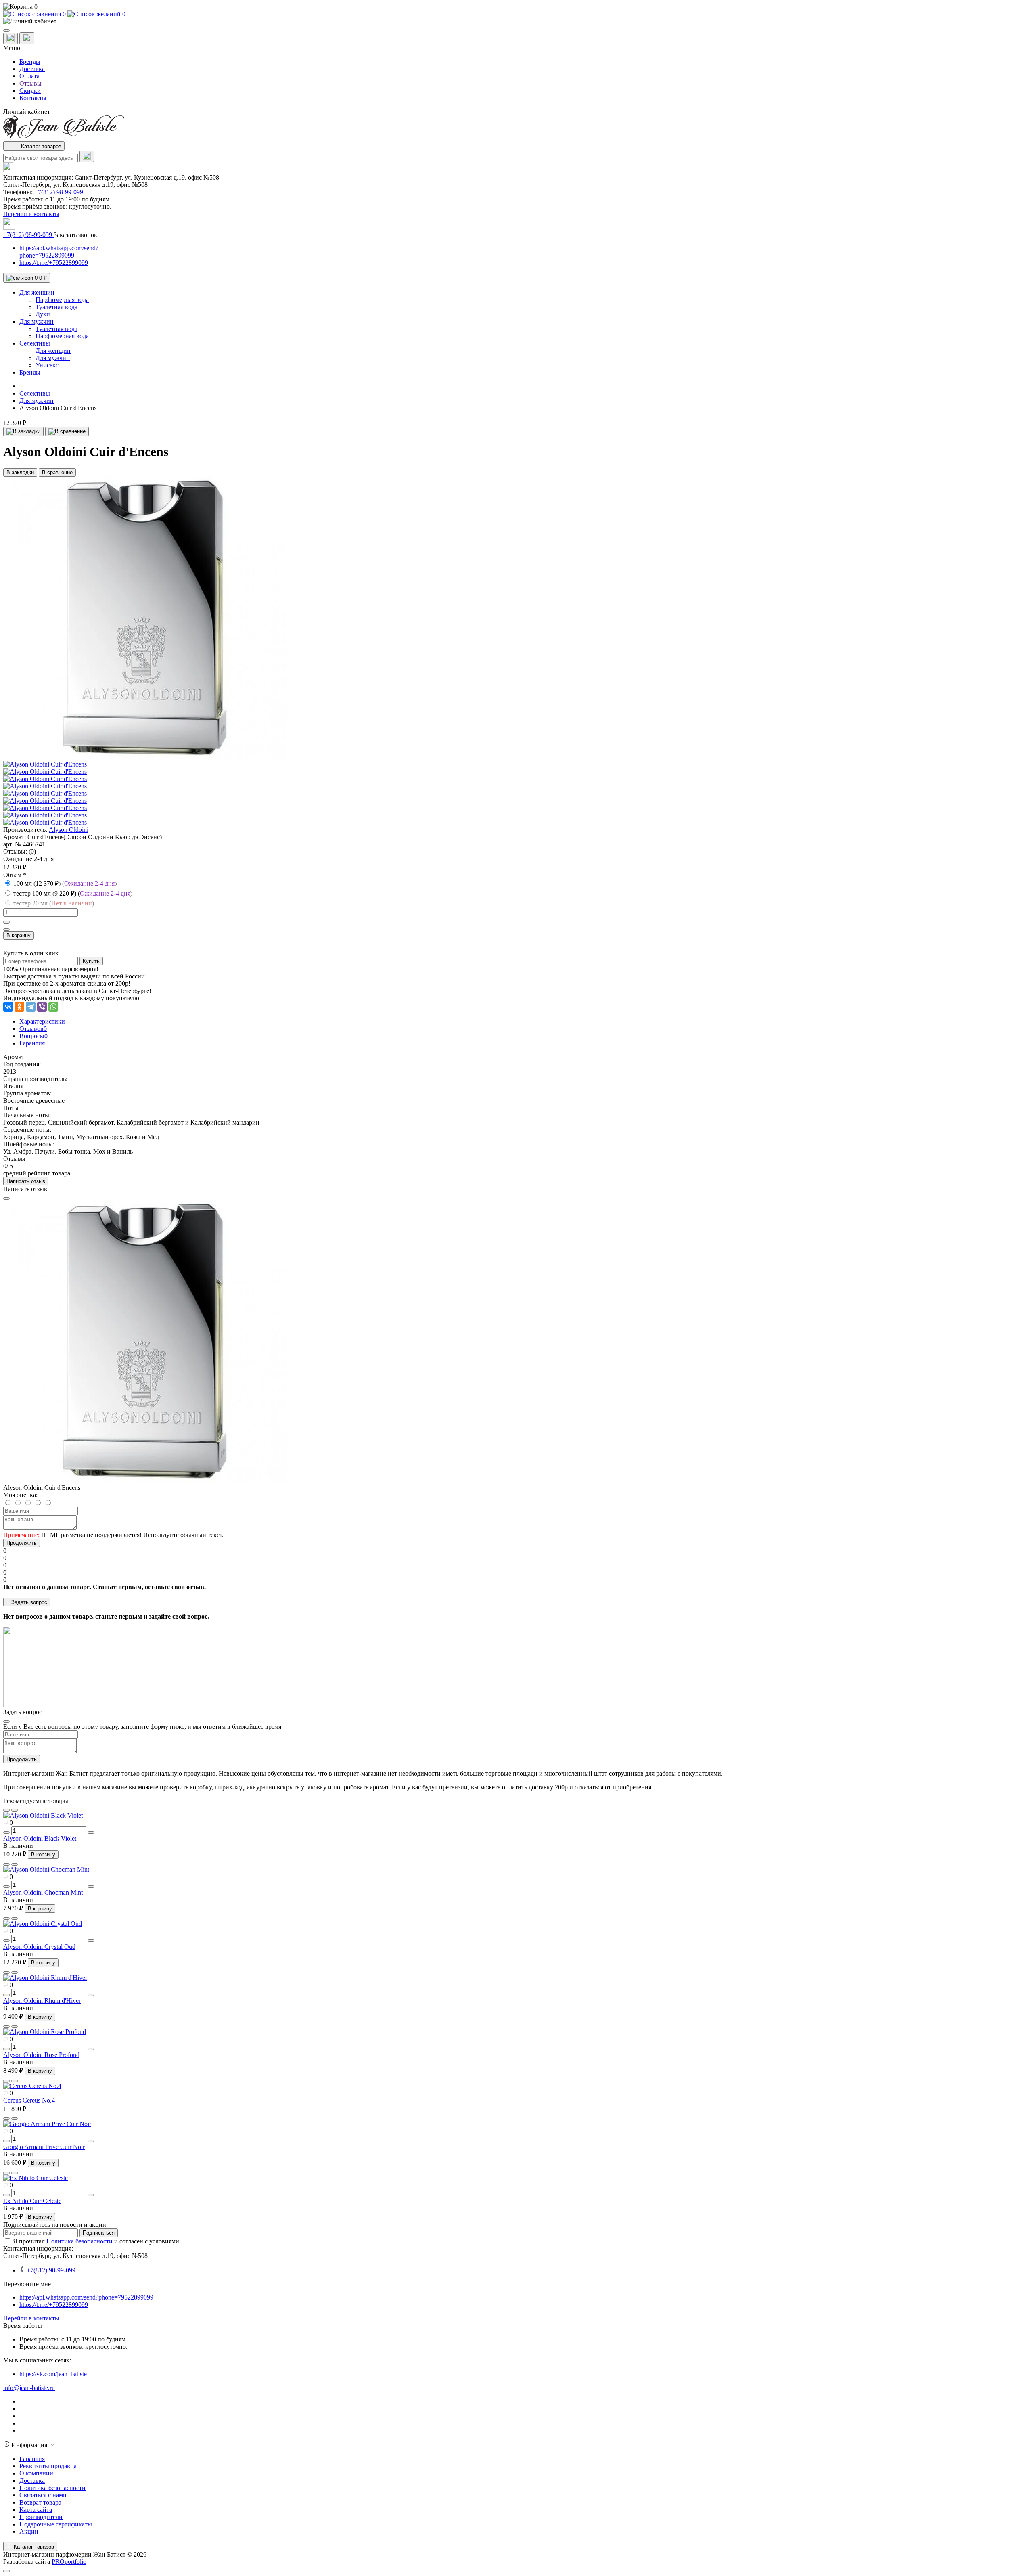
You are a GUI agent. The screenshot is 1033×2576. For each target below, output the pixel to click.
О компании (36, 2473)
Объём (15, 875)
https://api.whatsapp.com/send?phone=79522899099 (59, 252)
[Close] (6, 1198)
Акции (29, 2531)
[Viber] (42, 1007)
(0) (32, 851)
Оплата (29, 76)
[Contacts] (27, 38)
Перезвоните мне (27, 2284)
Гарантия (32, 2459)
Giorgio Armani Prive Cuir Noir (44, 2147)
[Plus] (6, 922)
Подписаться (99, 2233)
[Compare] (15, 1810)
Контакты (33, 98)
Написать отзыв (26, 1181)
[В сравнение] (67, 431)
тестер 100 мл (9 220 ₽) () (73, 893)
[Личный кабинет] (516, 21)
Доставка (32, 69)
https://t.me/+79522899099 (54, 263)
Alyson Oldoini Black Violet (40, 1838)
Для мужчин (37, 401)
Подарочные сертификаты (56, 2524)
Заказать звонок (75, 235)
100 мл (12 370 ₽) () (65, 883)
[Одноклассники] (19, 1007)
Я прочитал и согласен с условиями (96, 2241)
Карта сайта (36, 2510)
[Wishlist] (6, 1810)
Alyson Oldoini (69, 830)
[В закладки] (23, 431)
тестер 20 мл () (54, 903)
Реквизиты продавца (48, 2466)
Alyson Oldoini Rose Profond (41, 2055)
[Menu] (6, 31)
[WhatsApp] (53, 1007)
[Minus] (6, 930)
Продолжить (22, 1543)
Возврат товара (40, 2502)
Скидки (30, 91)
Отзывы (30, 83)
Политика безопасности (79, 2241)
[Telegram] (31, 1007)
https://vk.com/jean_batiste (53, 2374)
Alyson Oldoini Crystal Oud (39, 1947)
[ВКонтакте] (8, 1007)
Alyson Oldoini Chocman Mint (43, 1892)
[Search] (87, 156)
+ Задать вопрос (27, 1602)
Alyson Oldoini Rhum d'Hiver (42, 2001)
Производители (41, 2517)
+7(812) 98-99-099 (59, 192)
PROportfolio (69, 2562)
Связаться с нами (43, 2495)
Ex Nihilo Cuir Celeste (32, 2201)
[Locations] (10, 39)
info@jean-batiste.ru (29, 2388)
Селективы (35, 393)
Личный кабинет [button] (27, 112)
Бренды (30, 62)
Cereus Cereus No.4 (29, 2100)
